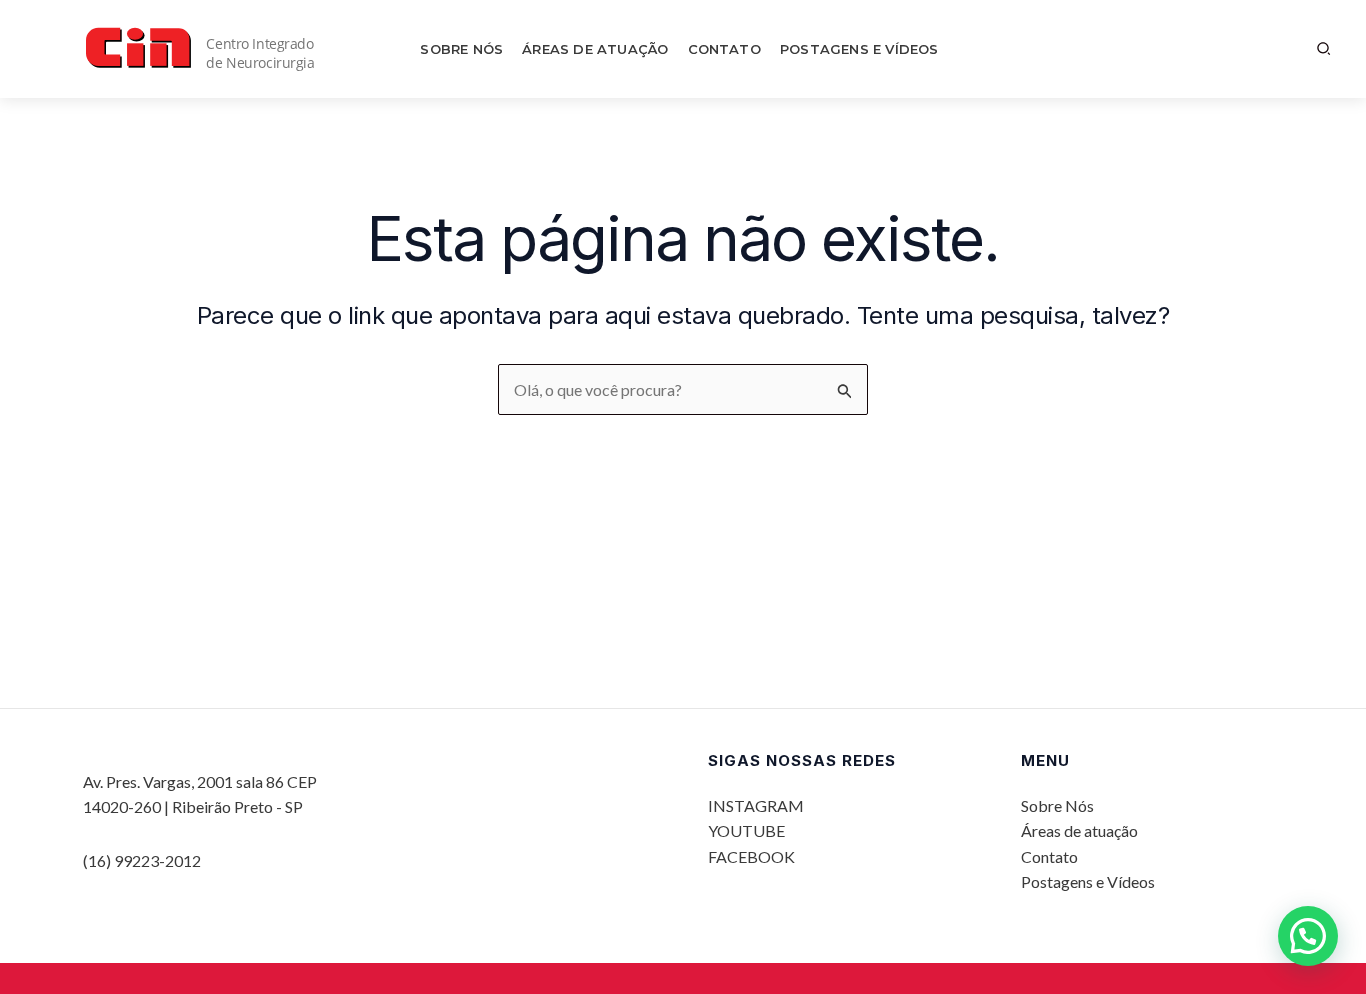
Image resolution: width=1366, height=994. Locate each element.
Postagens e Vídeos (859, 49)
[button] (1324, 49)
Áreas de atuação (595, 49)
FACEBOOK (751, 856)
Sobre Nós (461, 49)
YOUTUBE (746, 830)
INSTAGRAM (756, 805)
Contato (724, 49)
